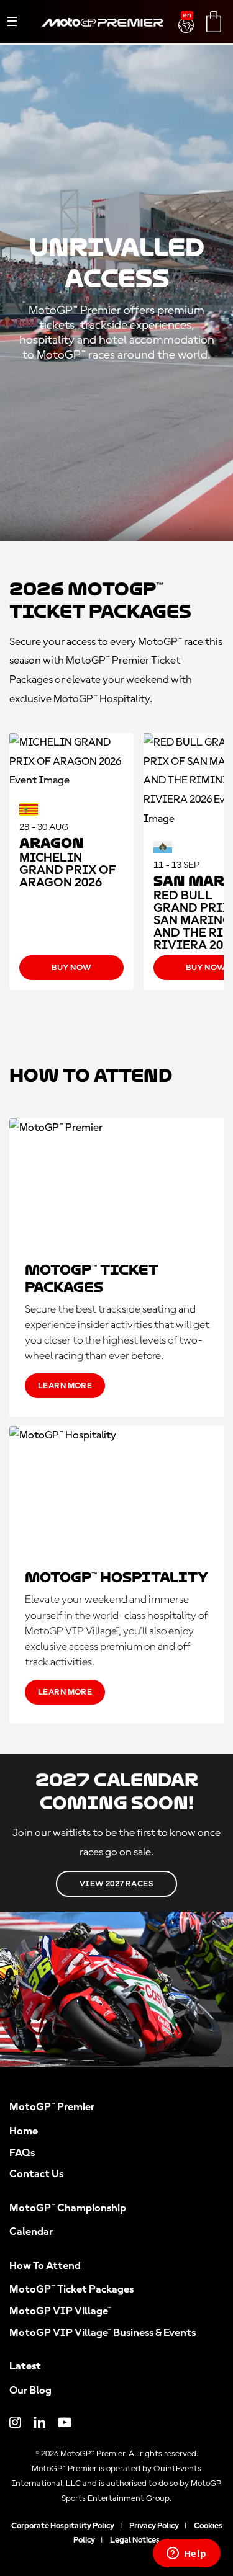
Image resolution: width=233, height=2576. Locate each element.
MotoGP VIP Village (60, 2311)
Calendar (31, 2232)
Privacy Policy (154, 2526)
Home (24, 2131)
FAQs (22, 2153)
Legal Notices (135, 2540)
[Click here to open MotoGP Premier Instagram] (15, 2424)
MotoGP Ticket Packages (71, 2289)
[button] (187, 18)
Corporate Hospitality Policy (63, 2526)
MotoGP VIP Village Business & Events (103, 2333)
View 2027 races (116, 1884)
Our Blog (30, 2391)
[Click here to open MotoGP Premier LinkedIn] (39, 2424)
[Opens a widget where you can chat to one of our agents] (186, 2554)
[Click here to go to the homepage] (102, 37)
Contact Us (36, 2174)
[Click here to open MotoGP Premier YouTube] (65, 2424)
